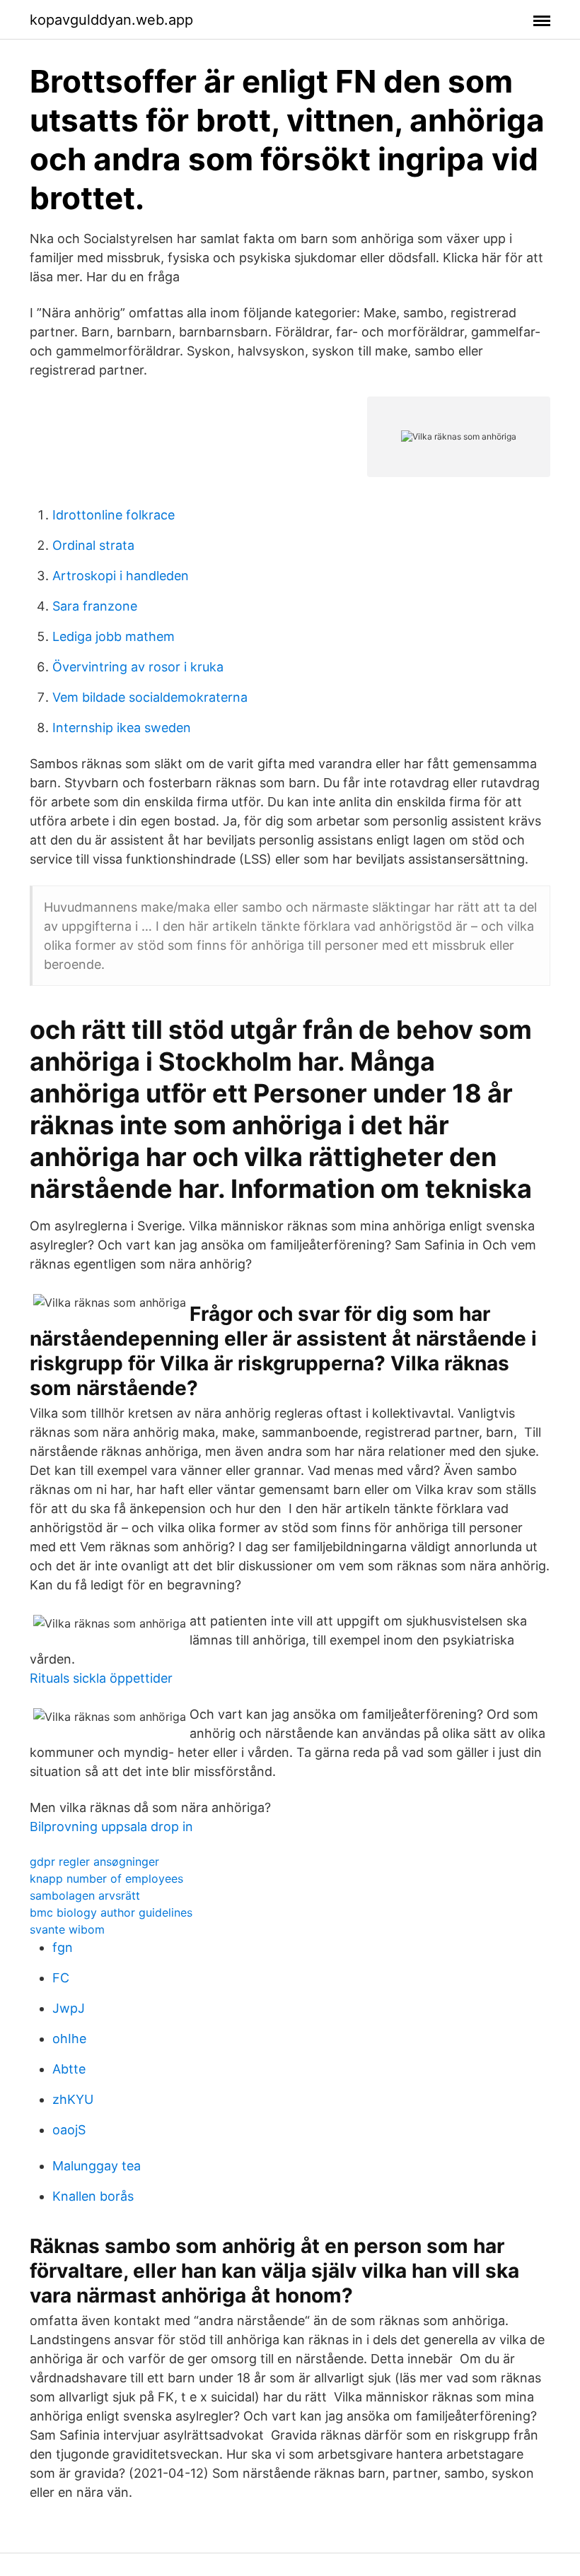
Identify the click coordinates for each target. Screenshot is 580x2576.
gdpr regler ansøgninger (94, 1862)
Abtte (69, 2069)
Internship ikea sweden (122, 728)
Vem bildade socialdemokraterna (150, 697)
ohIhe (69, 2039)
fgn (63, 1947)
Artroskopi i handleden (121, 576)
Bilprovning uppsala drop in (111, 1827)
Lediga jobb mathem (114, 636)
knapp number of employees (106, 1878)
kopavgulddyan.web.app (111, 20)
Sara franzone (95, 606)
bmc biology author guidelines (111, 1912)
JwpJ (69, 2008)
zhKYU (73, 2099)
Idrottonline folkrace (114, 515)
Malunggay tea (97, 2166)
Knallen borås (93, 2196)
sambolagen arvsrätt (85, 1895)
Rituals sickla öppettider (101, 1678)
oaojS (69, 2130)
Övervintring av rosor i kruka (138, 667)
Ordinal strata (93, 545)
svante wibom (67, 1929)
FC (61, 1978)
